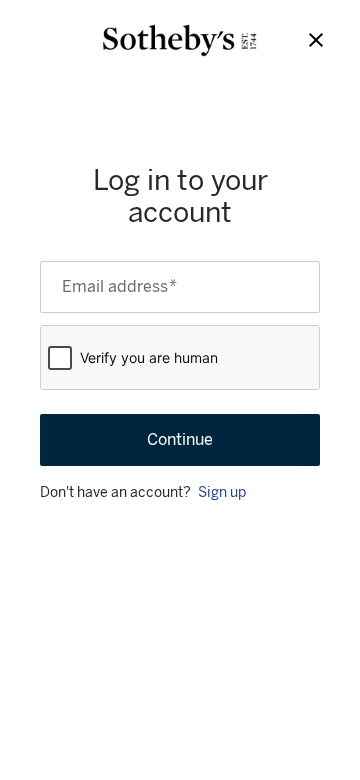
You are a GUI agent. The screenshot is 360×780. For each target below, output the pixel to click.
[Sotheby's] (180, 40)
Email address (119, 287)
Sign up (222, 492)
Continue (180, 439)
